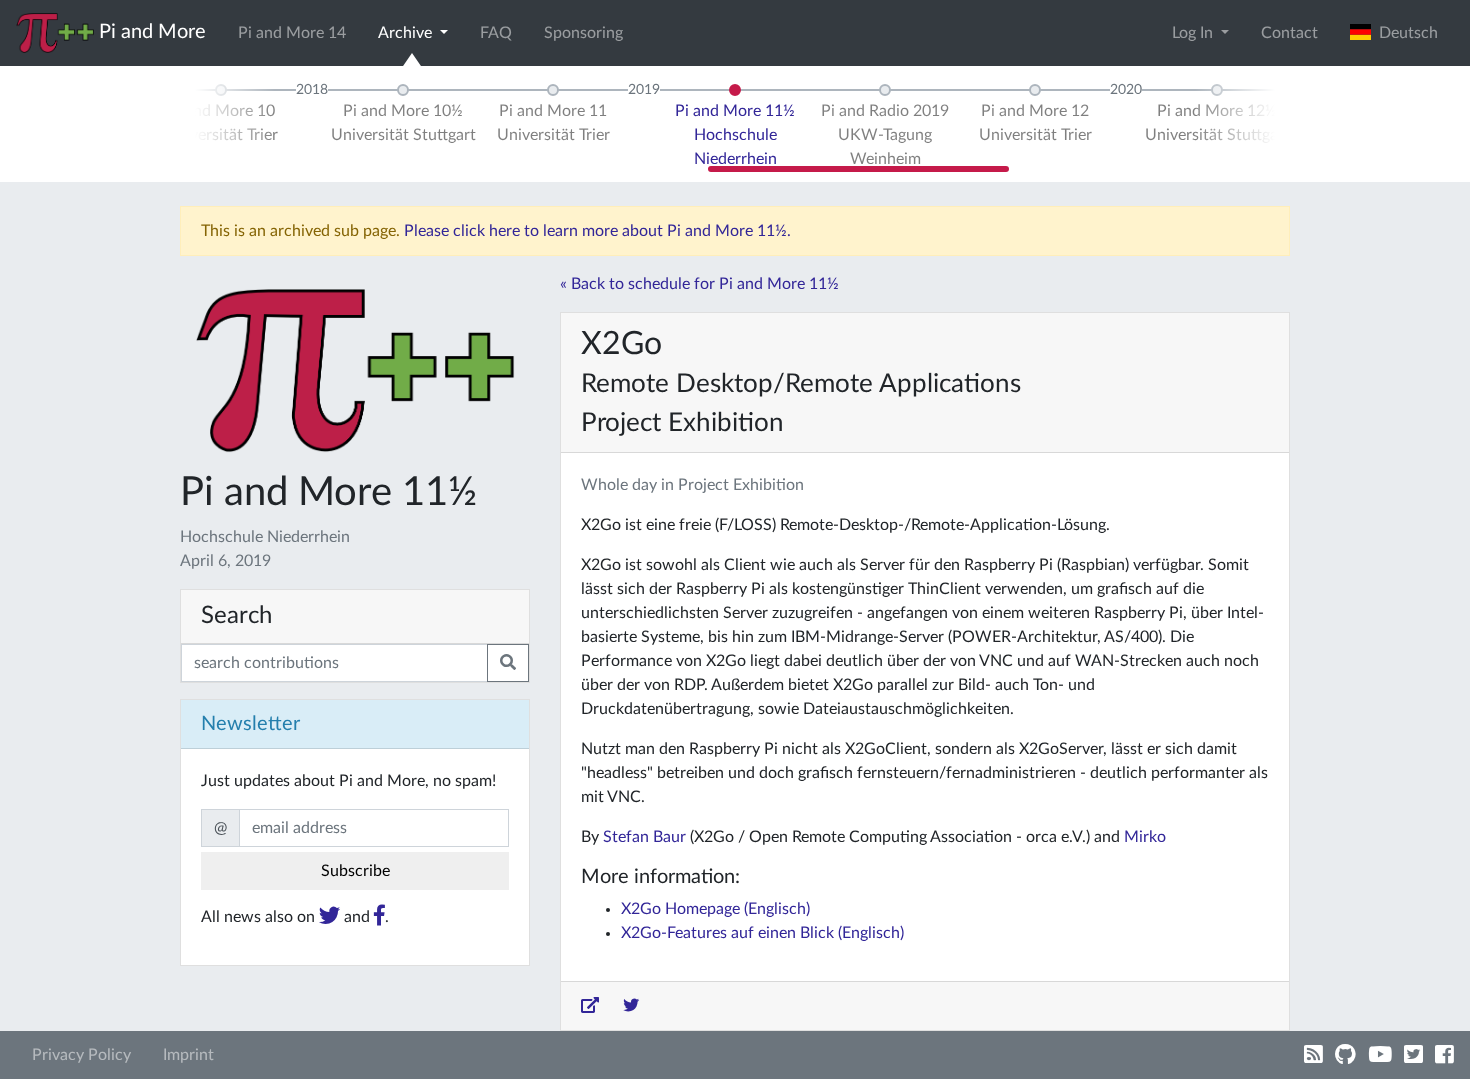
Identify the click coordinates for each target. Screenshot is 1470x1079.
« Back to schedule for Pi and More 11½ (699, 284)
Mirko (1145, 837)
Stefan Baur (644, 837)
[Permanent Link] (590, 1006)
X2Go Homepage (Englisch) (715, 909)
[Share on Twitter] (631, 1006)
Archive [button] (407, 33)
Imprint (188, 1055)
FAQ (496, 33)
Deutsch (1404, 33)
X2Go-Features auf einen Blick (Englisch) (762, 933)
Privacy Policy (81, 1055)
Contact (1289, 33)
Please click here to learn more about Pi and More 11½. (597, 231)
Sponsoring (583, 33)
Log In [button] (1194, 33)
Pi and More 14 (292, 33)
